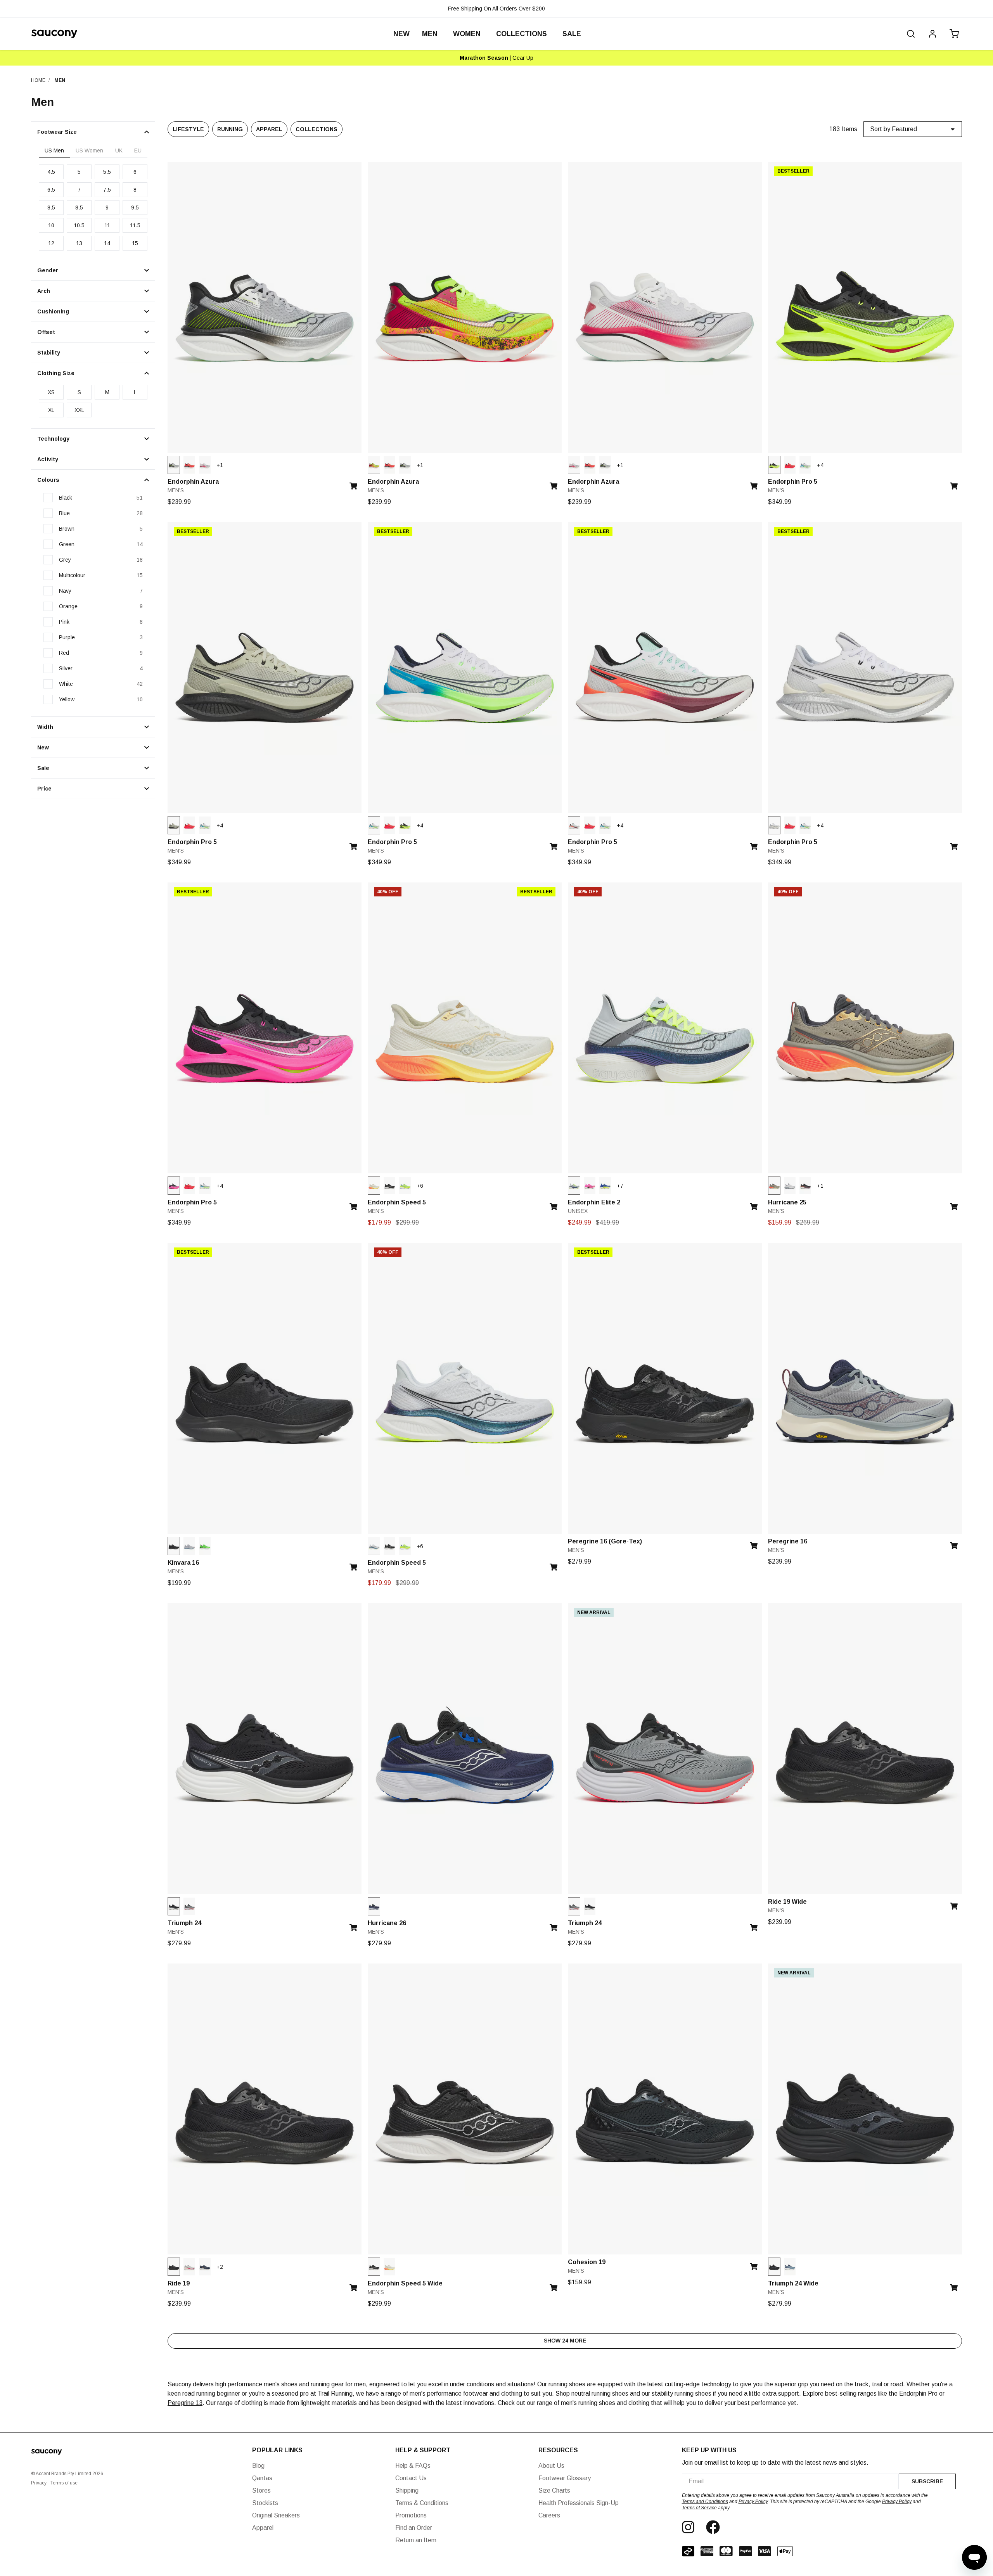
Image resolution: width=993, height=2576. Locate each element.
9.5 (135, 208)
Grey (65, 560)
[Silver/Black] (174, 465)
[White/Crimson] (574, 825)
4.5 (51, 172)
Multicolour (72, 575)
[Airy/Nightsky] (574, 1186)
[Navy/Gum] (205, 2267)
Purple (67, 637)
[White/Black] (774, 825)
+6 (420, 1186)
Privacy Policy (753, 2502)
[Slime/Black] (205, 1546)
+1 (220, 465)
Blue (64, 513)
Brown (67, 529)
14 (107, 243)
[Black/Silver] (174, 1906)
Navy (65, 591)
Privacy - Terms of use (54, 2483)
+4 (820, 465)
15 (135, 243)
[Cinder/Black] (189, 1906)
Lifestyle (188, 129)
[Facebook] (713, 2527)
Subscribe (927, 2481)
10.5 (79, 225)
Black (66, 498)
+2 (220, 2267)
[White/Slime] (805, 465)
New (401, 34)
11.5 (135, 225)
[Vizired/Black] (189, 465)
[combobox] (790, 2481)
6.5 (51, 190)
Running (230, 129)
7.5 (107, 190)
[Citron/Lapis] (405, 1186)
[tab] (54, 151)
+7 (620, 1186)
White (66, 684)
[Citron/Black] (374, 465)
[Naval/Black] (374, 1906)
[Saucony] (54, 34)
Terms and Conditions (705, 2502)
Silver (66, 668)
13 (79, 243)
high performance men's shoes (256, 2384)
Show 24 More (565, 2341)
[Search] (911, 34)
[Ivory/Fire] (374, 1186)
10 (51, 225)
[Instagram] (688, 2527)
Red (64, 653)
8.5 (51, 208)
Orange (68, 606)
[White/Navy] (790, 1186)
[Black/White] (389, 1186)
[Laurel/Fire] (774, 1186)
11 (107, 225)
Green (67, 544)
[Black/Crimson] (805, 1186)
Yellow (67, 699)
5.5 (107, 172)
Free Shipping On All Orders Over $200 (496, 9)
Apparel (269, 129)
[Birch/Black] (174, 825)
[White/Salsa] (205, 465)
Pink (64, 622)
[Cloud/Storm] (189, 1546)
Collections (317, 129)
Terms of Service (699, 2508)
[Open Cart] (953, 34)
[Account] (932, 34)
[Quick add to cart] (356, 484)
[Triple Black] (174, 1546)
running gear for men (338, 2384)
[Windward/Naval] (790, 2267)
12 (51, 243)
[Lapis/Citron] (605, 1186)
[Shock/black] (590, 1186)
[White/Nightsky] (374, 1546)
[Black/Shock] (174, 1186)
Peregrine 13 (185, 2403)
